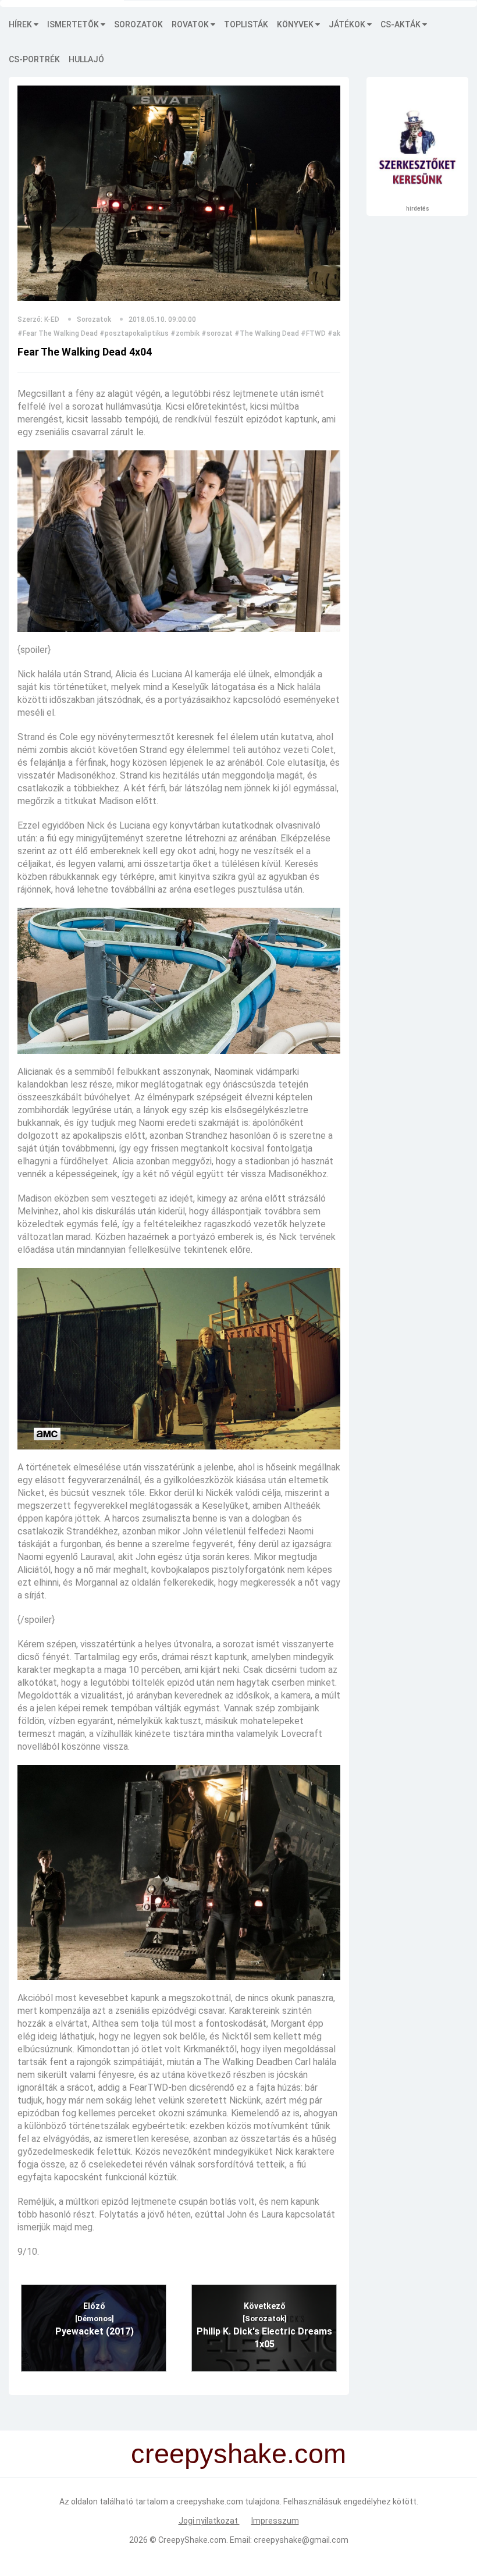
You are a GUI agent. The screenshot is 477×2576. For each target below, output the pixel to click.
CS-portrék (34, 59)
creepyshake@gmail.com (301, 2540)
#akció (339, 333)
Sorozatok (138, 24)
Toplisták (246, 24)
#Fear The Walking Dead (58, 333)
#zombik (185, 333)
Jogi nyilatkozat (209, 2521)
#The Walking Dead (267, 333)
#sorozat (217, 333)
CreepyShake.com (192, 2540)
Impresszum (275, 2521)
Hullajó (86, 59)
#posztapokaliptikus (134, 333)
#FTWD (313, 333)
